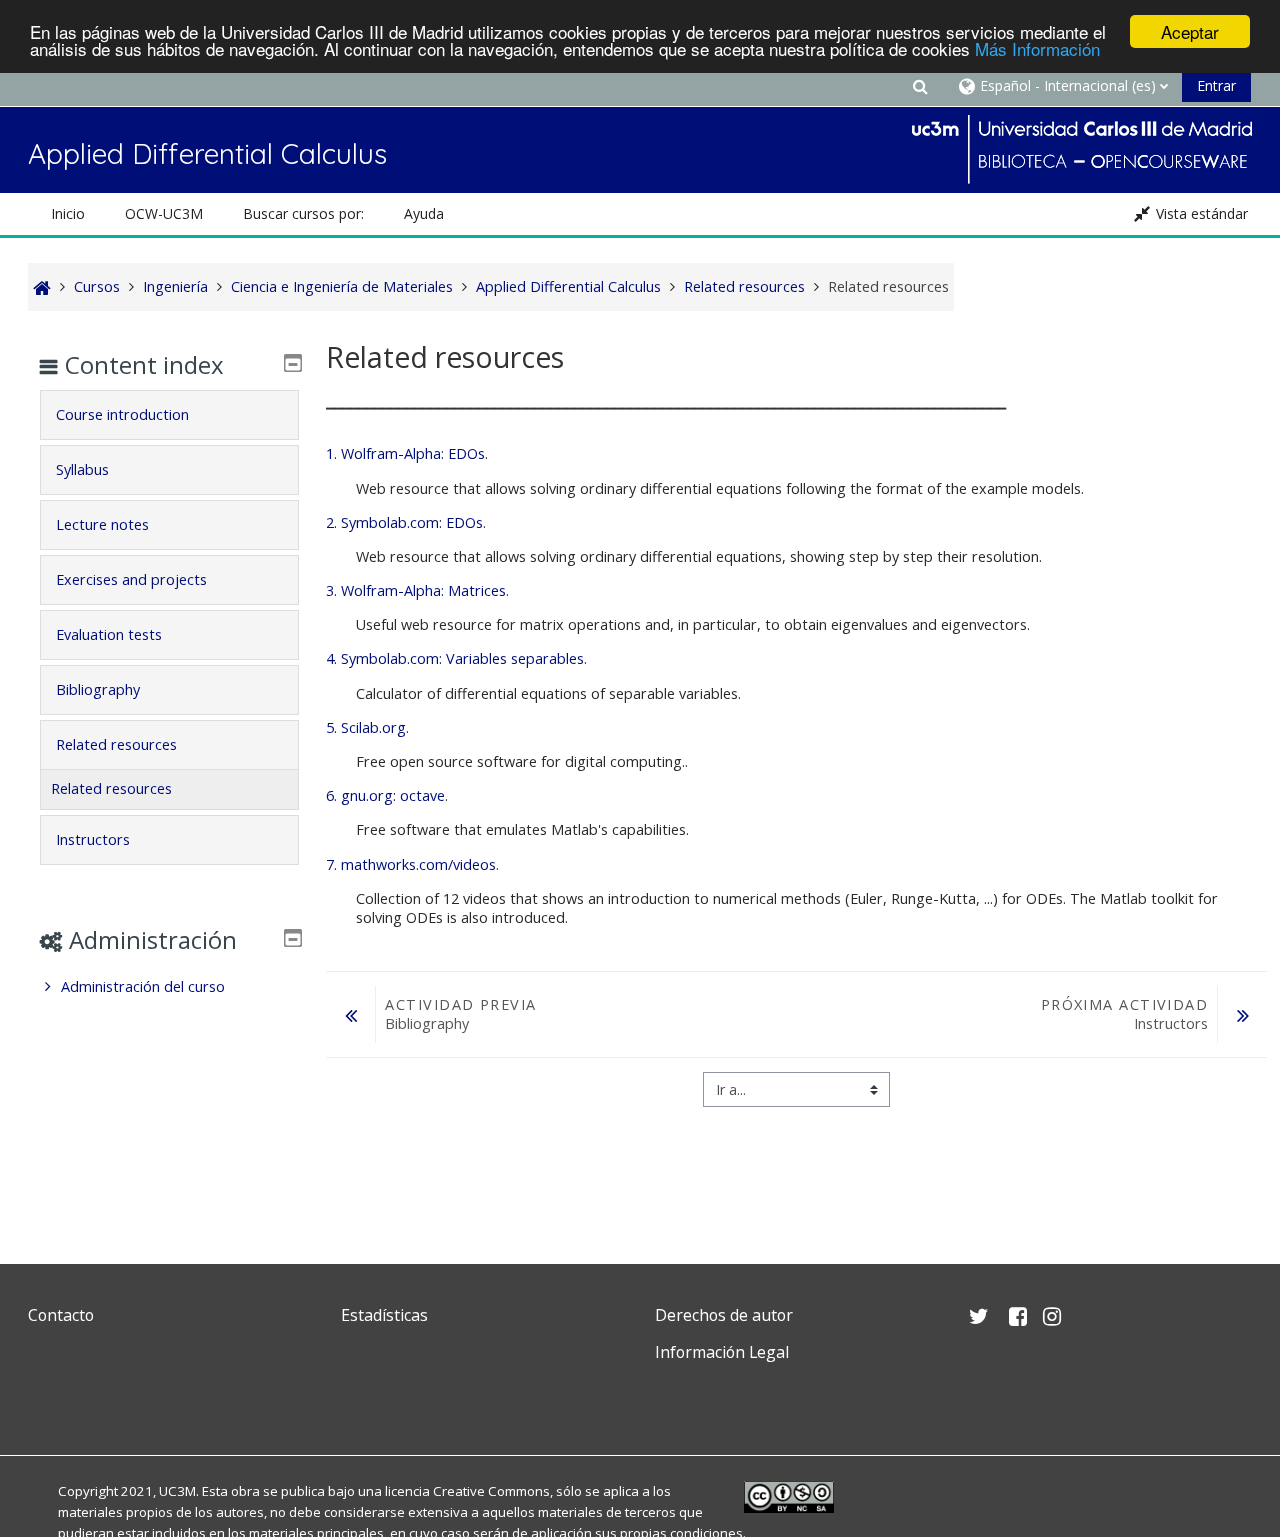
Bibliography (98, 689)
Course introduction (122, 414)
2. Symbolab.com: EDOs (404, 522)
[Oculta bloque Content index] (293, 363)
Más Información (1037, 49)
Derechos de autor (724, 1315)
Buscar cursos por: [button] (303, 213)
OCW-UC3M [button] (164, 213)
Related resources (116, 744)
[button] (920, 85)
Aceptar (1190, 31)
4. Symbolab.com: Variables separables (455, 658)
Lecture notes (102, 524)
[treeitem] (169, 987)
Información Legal (722, 1352)
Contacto (61, 1315)
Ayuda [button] (424, 213)
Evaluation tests (109, 634)
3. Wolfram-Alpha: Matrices (416, 590)
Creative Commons (491, 1491)
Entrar (1216, 85)
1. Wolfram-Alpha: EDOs (405, 453)
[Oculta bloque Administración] (293, 938)
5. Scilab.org (366, 727)
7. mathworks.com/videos (411, 864)
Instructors (93, 839)
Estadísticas (384, 1315)
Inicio (68, 213)
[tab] (169, 415)
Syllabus (82, 469)
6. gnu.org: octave (385, 795)
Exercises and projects (131, 579)
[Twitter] (48, 1399)
